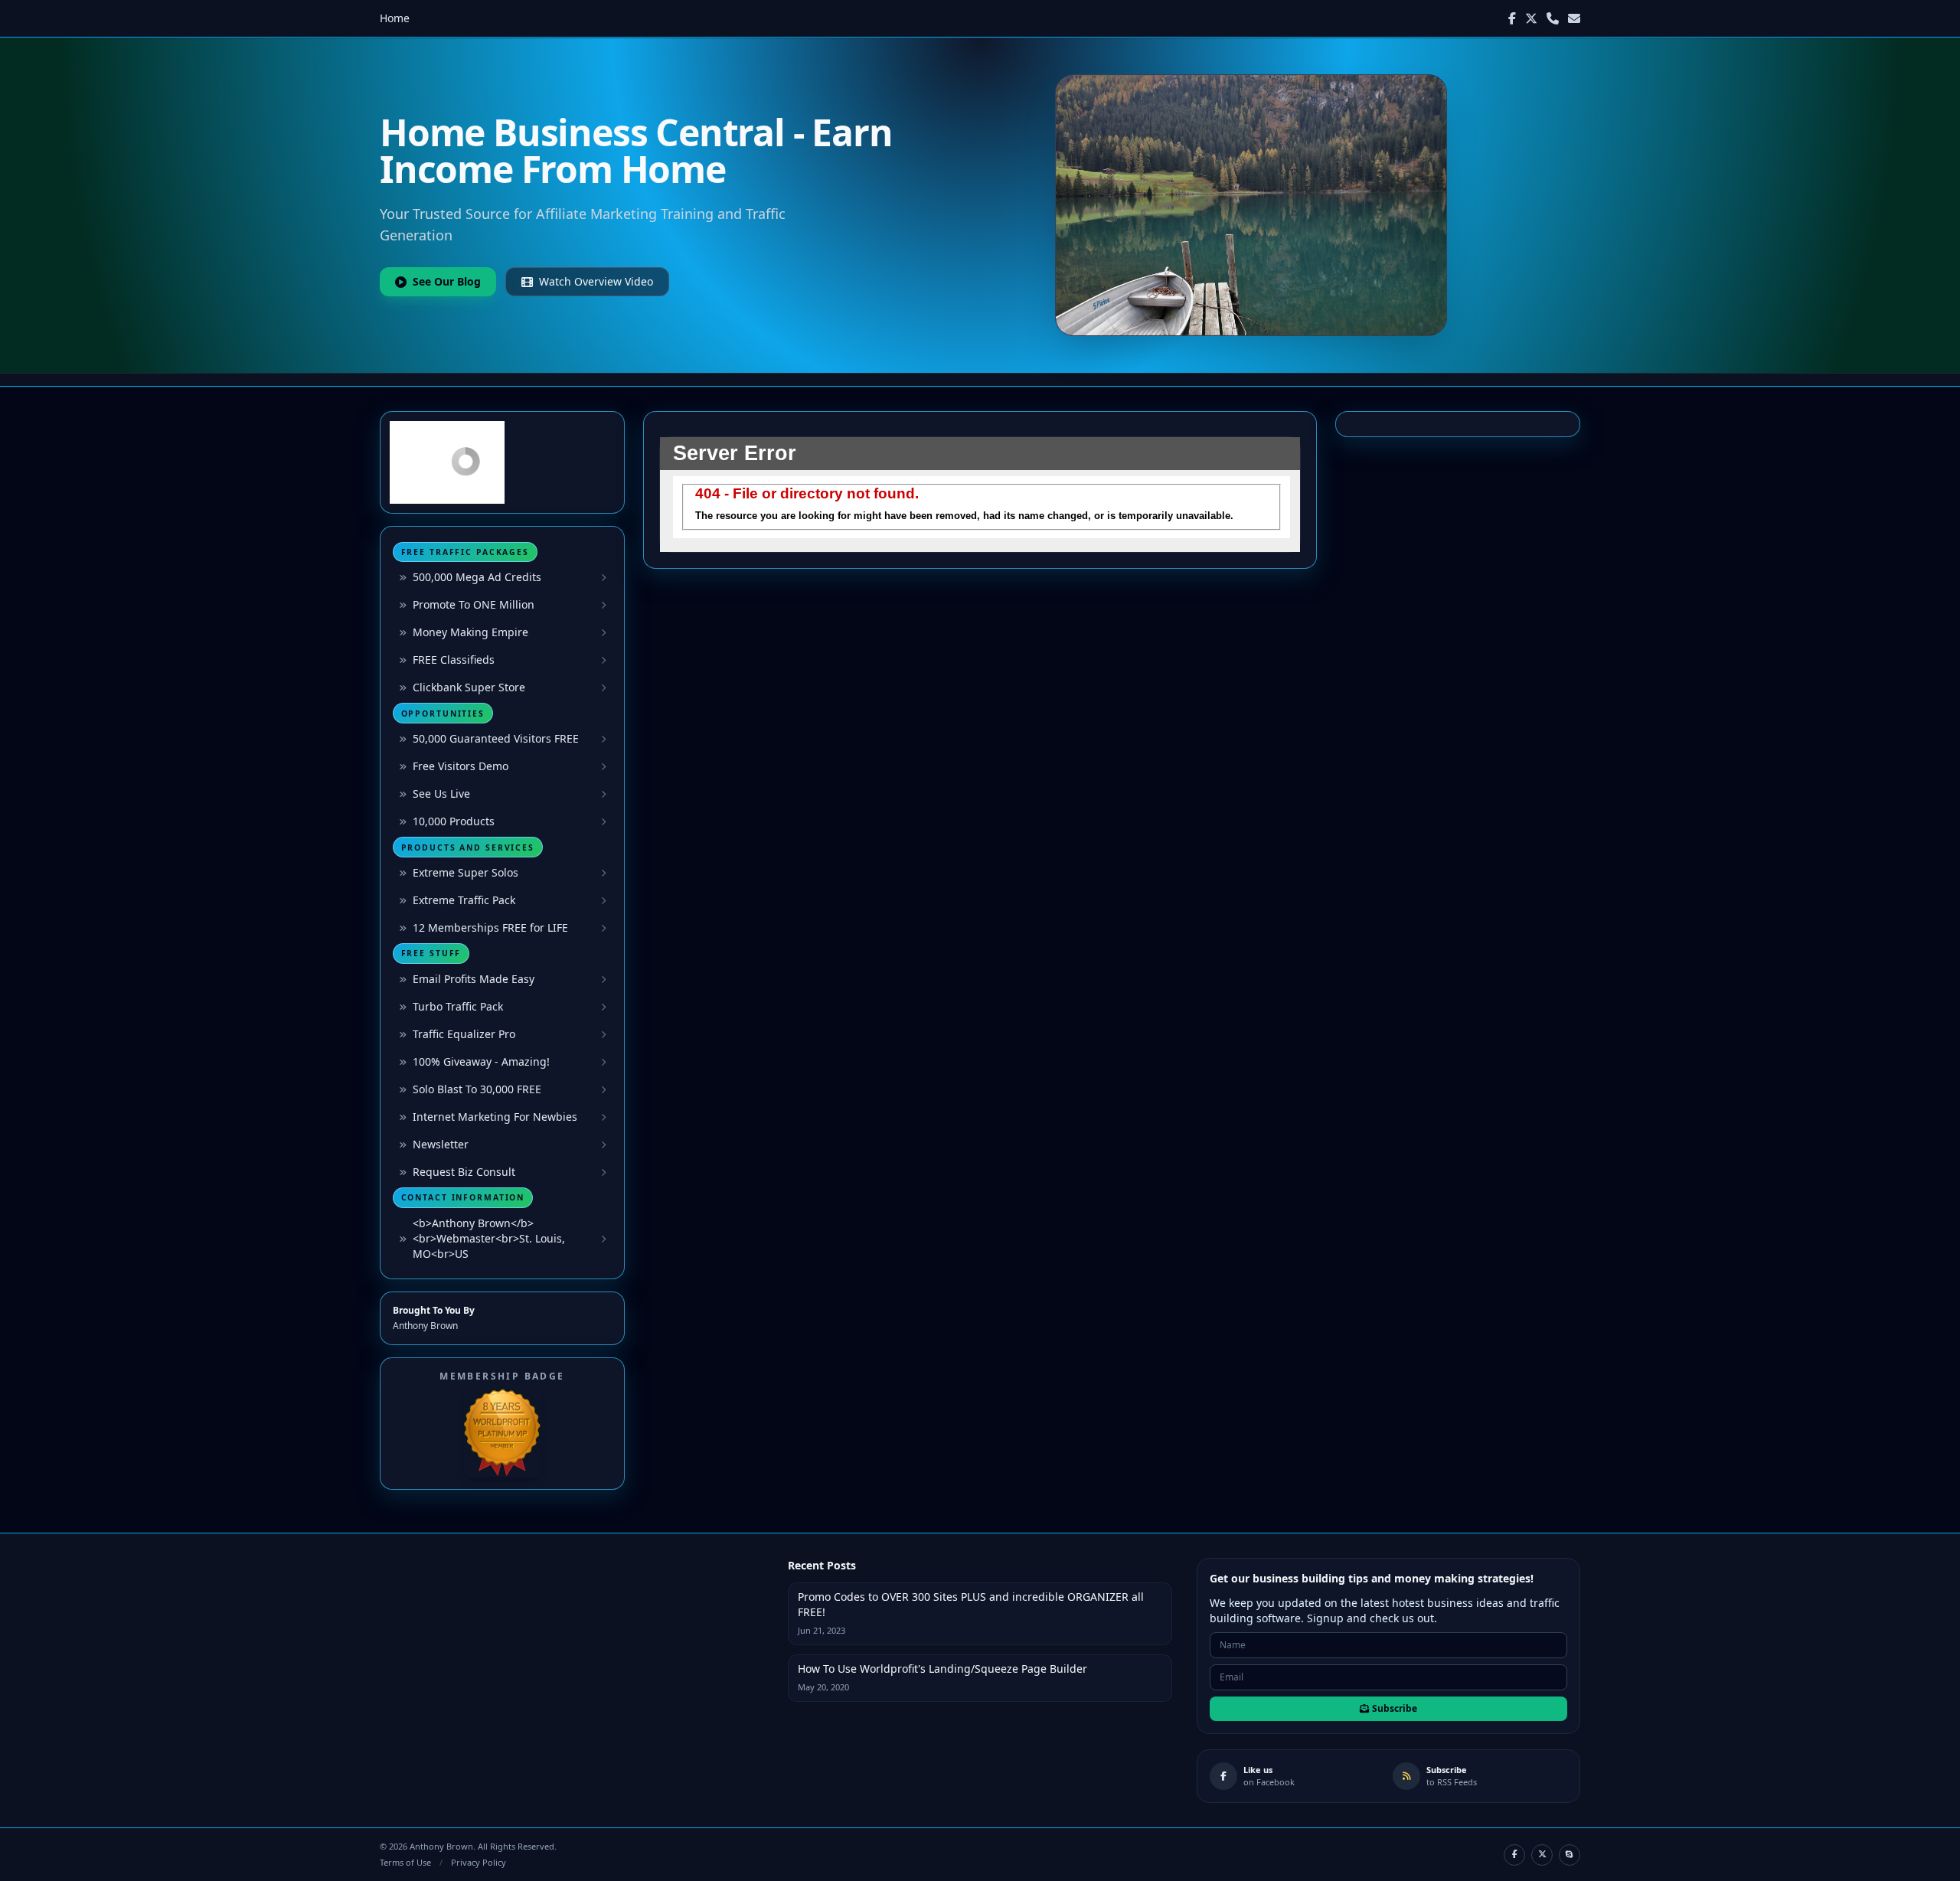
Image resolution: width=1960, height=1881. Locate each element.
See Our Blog (447, 281)
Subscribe (1395, 1708)
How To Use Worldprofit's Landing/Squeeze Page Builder (942, 1669)
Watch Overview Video (596, 281)
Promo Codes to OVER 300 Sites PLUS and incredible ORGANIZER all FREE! (971, 1604)
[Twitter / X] (1531, 18)
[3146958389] (1553, 18)
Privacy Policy (479, 1862)
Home (395, 18)
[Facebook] (1512, 18)
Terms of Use (405, 1862)
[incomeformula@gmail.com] (1574, 18)
